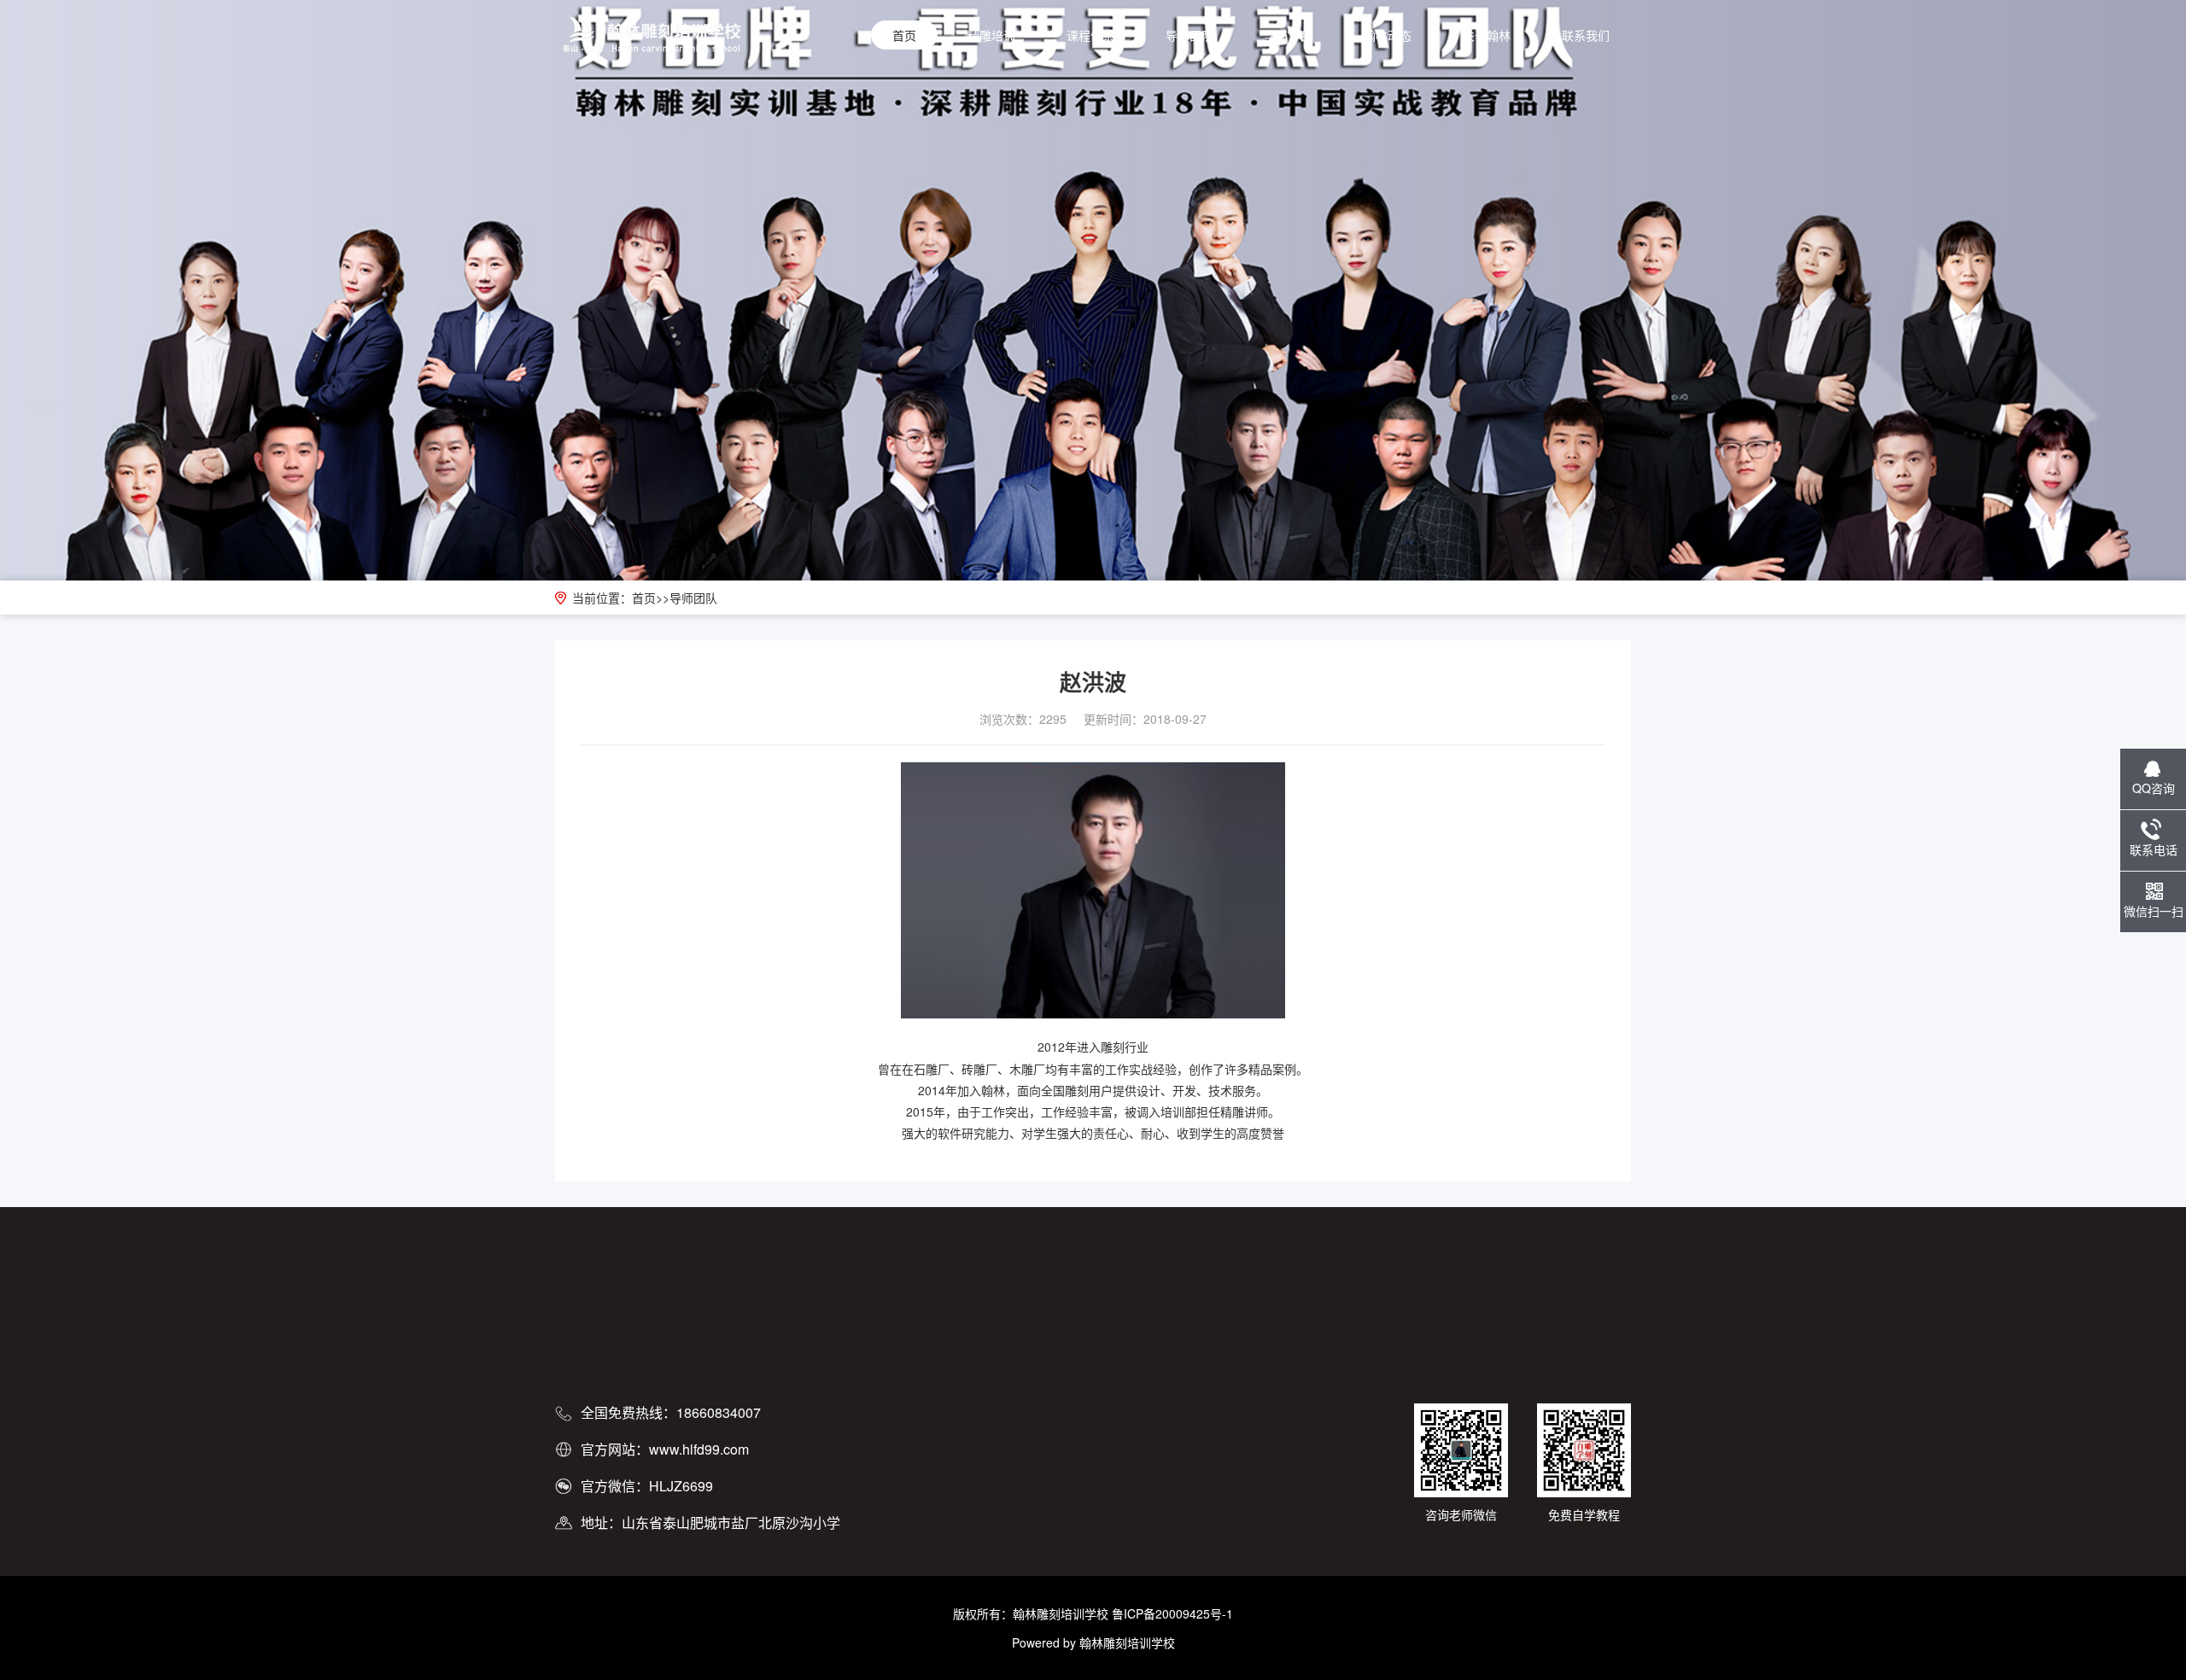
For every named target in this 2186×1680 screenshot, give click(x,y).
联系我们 (1586, 35)
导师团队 (1189, 35)
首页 (904, 35)
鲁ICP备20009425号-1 (1172, 1613)
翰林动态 (1388, 35)
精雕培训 (991, 35)
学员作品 (1289, 35)
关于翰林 (1487, 35)
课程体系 (1090, 35)
